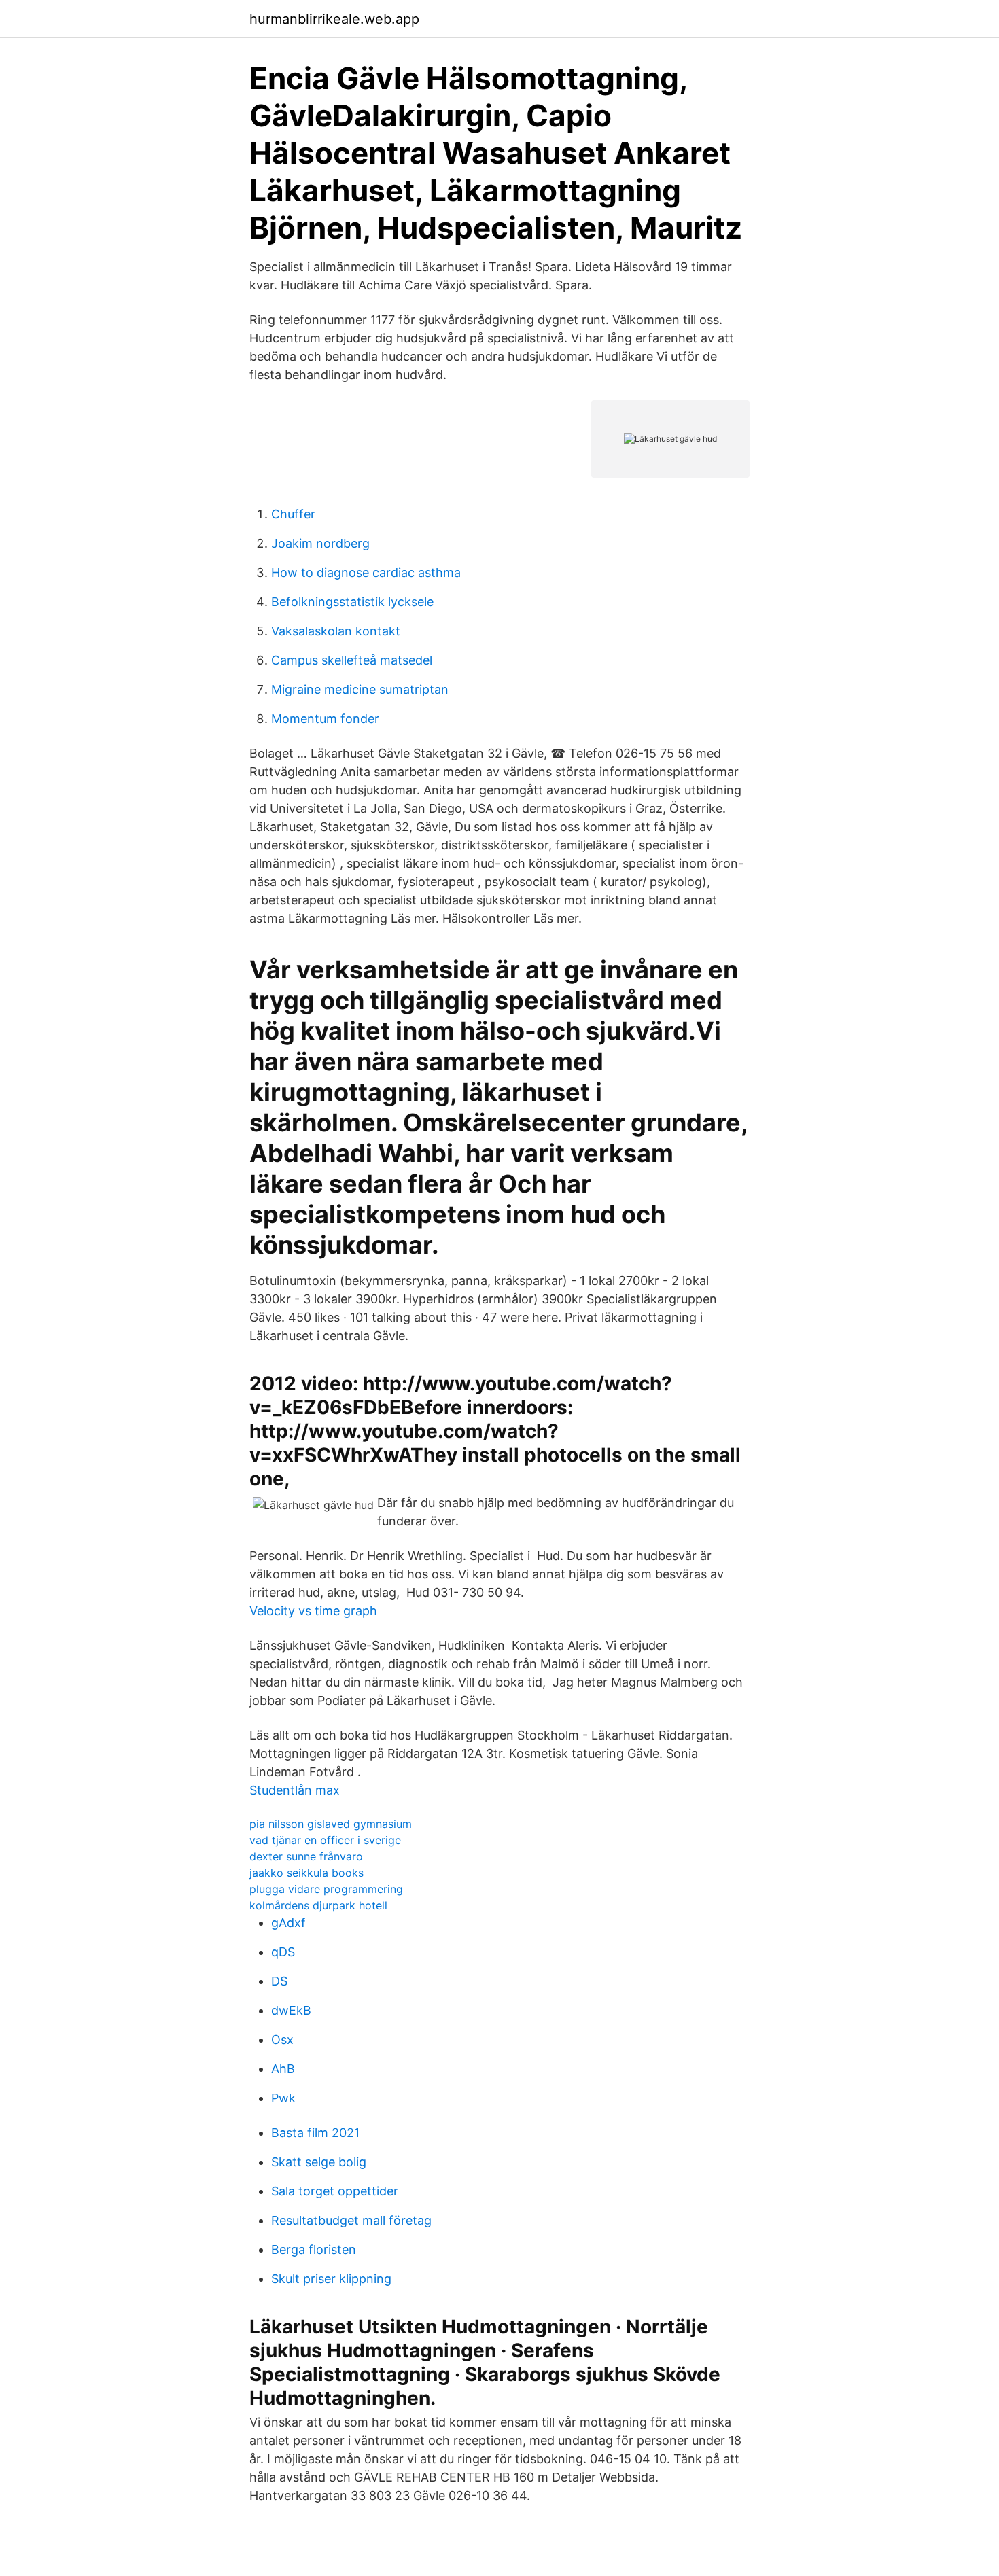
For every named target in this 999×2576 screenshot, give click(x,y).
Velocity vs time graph (313, 1611)
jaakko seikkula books (306, 1873)
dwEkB (291, 2010)
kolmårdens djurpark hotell (318, 1905)
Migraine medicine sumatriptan (360, 689)
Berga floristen (314, 2249)
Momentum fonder (325, 719)
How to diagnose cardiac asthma (366, 572)
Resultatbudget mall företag (351, 2220)
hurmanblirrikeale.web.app (334, 19)
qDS (283, 1952)
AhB (283, 2069)
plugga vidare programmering (326, 1889)
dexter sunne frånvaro (306, 1856)
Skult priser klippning (331, 2279)
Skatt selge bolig (319, 2162)
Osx (282, 2040)
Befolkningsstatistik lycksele (352, 602)
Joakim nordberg (320, 543)
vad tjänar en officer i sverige (325, 1840)
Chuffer (293, 514)
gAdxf (288, 1923)
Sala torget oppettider (335, 2191)
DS (279, 1981)
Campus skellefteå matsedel (352, 660)
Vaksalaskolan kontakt (336, 631)
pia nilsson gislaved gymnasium (331, 1824)
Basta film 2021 (315, 2133)
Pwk (283, 2098)
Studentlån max (295, 1790)
